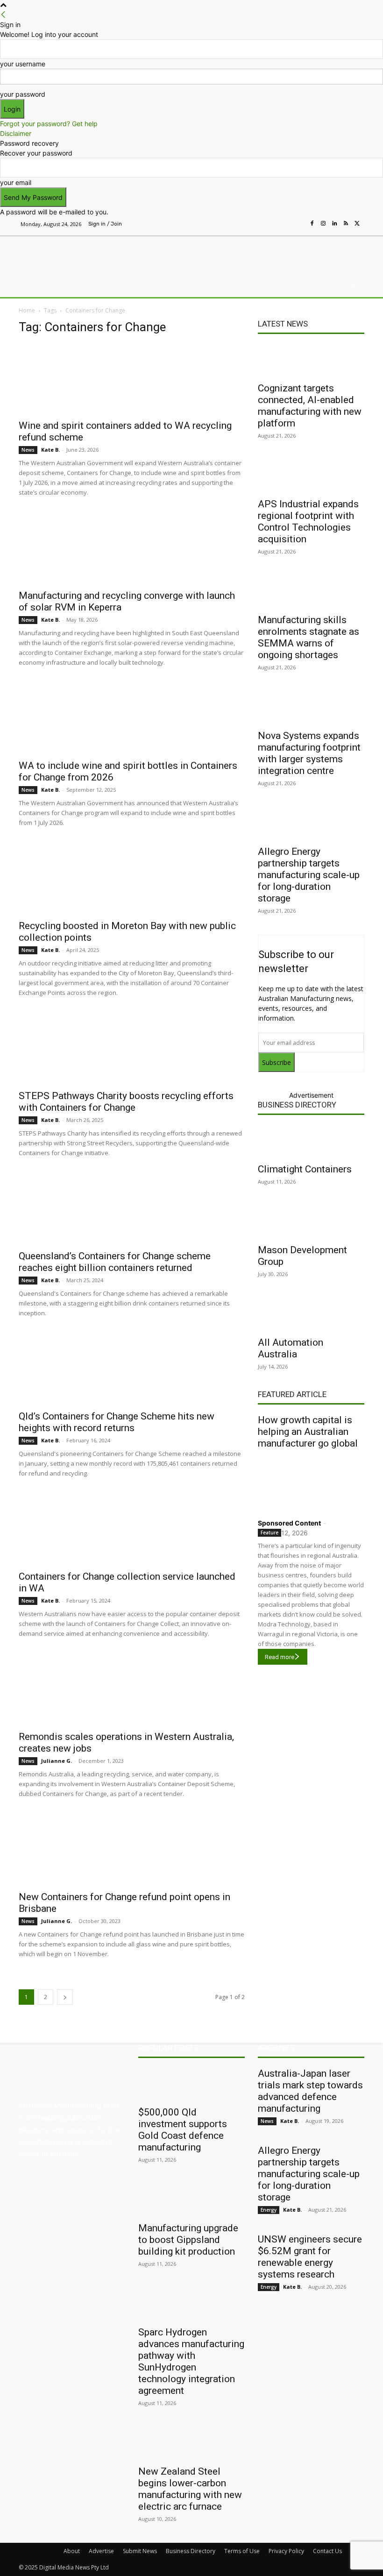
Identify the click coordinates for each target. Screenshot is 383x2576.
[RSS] (346, 224)
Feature (270, 1533)
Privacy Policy (286, 2551)
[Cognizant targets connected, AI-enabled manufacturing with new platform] (311, 360)
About (72, 2551)
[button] (353, 288)
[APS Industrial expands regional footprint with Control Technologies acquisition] (311, 476)
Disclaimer (16, 133)
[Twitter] (357, 224)
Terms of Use (242, 2551)
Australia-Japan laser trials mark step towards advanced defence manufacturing (310, 2091)
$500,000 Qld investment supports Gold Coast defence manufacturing (183, 2130)
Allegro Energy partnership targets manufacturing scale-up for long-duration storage (309, 875)
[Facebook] (312, 224)
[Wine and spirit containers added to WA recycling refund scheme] (132, 379)
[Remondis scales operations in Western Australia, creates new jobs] (132, 1690)
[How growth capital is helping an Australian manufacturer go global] (311, 1482)
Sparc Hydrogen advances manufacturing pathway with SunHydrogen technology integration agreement (191, 2361)
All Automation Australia (291, 1348)
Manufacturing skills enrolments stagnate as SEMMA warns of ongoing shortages (309, 637)
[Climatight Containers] (311, 1141)
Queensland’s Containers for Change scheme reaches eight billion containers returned (115, 1262)
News (28, 450)
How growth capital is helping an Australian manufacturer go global (308, 1432)
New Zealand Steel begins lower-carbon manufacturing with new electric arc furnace (190, 2489)
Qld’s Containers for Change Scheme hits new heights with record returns (117, 1422)
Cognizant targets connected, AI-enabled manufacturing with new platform (310, 406)
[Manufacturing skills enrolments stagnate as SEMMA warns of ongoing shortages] (311, 592)
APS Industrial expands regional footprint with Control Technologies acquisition (308, 522)
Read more (280, 1657)
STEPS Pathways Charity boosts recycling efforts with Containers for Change (126, 1102)
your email (16, 182)
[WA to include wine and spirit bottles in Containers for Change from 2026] (132, 719)
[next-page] (65, 1997)
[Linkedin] (334, 224)
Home (27, 310)
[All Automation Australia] (311, 1314)
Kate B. (50, 450)
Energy (269, 2210)
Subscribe (277, 1062)
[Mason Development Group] (311, 1222)
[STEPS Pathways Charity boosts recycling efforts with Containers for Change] (132, 1049)
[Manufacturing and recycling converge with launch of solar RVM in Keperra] (132, 549)
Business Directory (297, 1105)
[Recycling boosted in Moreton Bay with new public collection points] (132, 879)
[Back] (3, 15)
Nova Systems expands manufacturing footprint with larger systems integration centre (309, 753)
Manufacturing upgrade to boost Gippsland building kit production (188, 2240)
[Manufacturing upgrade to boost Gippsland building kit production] (191, 2200)
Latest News (283, 324)
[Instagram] (323, 224)
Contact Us (327, 2551)
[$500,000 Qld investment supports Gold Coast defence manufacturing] (191, 2084)
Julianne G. (57, 1761)
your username (23, 64)
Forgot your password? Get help (49, 124)
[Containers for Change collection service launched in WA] (132, 1530)
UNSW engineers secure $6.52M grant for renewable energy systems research (310, 2257)
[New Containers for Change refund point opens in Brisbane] (132, 1850)
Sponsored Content (289, 1523)
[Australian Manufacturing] (67, 255)
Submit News (140, 2551)
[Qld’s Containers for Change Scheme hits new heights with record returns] (132, 1370)
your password (23, 94)
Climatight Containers (305, 1169)
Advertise (101, 2551)
